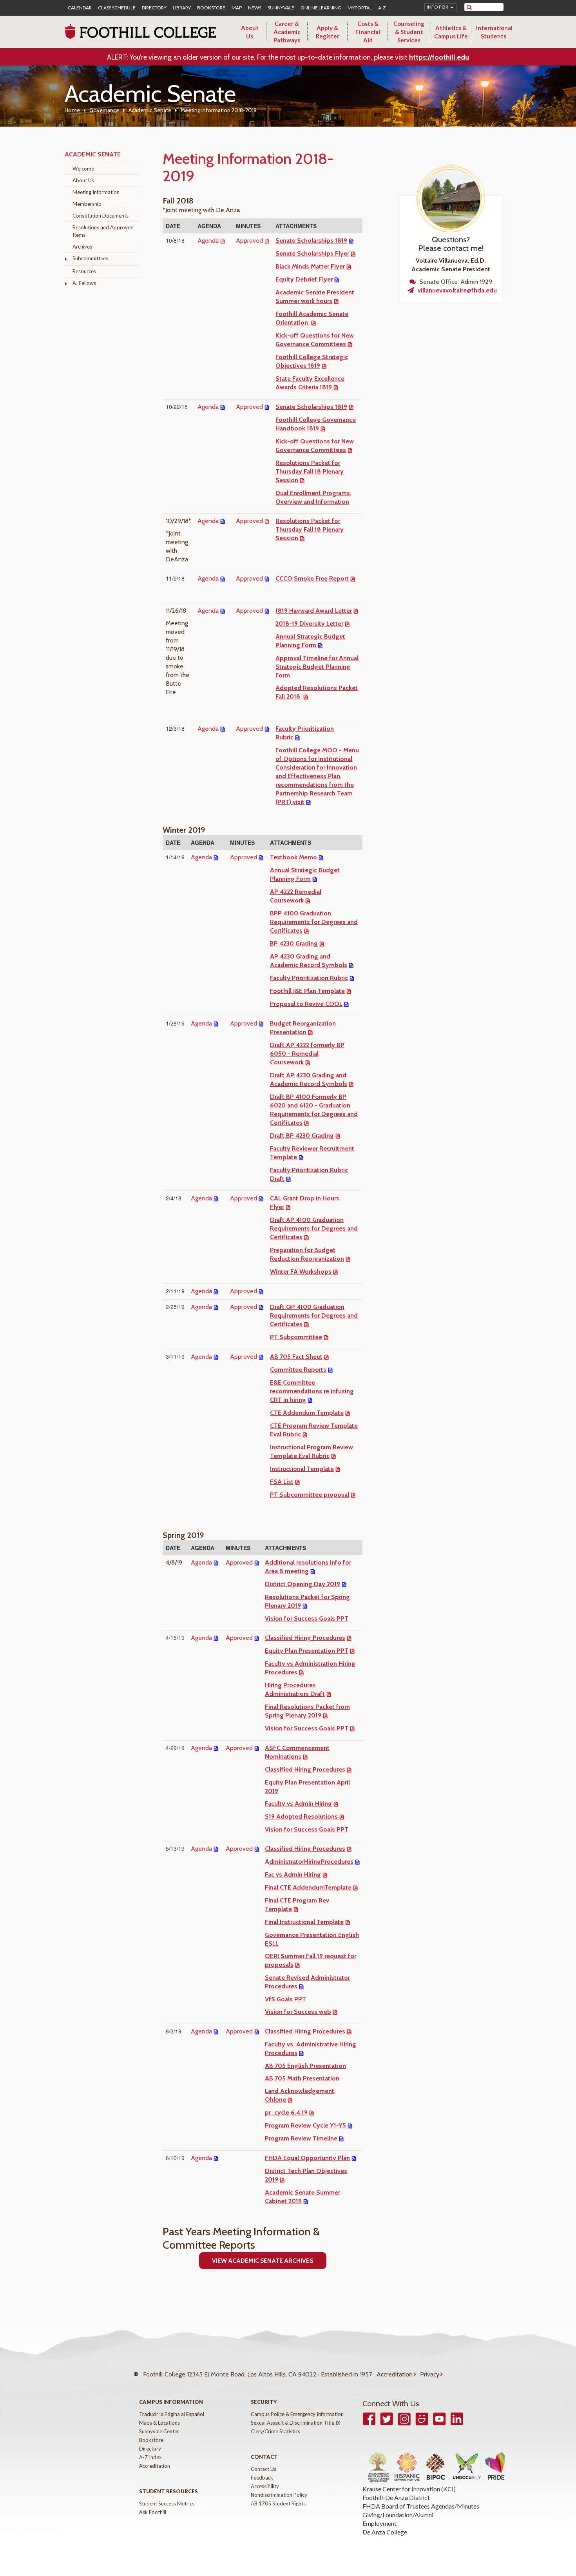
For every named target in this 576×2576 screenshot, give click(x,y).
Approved (249, 241)
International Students (494, 32)
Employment (379, 2523)
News (255, 8)
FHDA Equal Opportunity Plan (307, 2158)
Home (72, 110)
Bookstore (211, 8)
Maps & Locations (159, 2423)
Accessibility (265, 2486)
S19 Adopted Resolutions (301, 1816)
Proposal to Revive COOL (306, 1004)
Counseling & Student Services (409, 32)
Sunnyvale (281, 8)
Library (182, 8)
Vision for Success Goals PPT (307, 1618)
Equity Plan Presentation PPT (307, 1651)
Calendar (80, 8)
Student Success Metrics (167, 2503)
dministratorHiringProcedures (311, 1862)
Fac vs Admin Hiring (293, 1874)
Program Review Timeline (301, 2138)
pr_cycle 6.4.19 (286, 2112)
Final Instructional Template (304, 1922)
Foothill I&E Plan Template (307, 991)
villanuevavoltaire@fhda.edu (457, 290)
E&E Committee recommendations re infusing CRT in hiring (312, 1391)
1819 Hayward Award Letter (314, 611)
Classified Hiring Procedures (305, 1638)
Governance (104, 110)
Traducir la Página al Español (172, 2414)
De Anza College (385, 2532)
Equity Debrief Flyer (304, 279)
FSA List (282, 1482)
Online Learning (321, 8)
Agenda (208, 241)
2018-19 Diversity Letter (309, 624)
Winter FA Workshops (301, 1272)
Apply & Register (328, 32)
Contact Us (264, 2469)
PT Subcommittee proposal (310, 1495)
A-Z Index (150, 2457)
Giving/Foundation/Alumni (398, 2515)
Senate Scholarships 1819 (311, 241)
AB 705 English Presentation (305, 2066)
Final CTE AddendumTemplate (308, 1887)
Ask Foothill (153, 2512)
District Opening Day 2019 (302, 1584)
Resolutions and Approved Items (103, 231)
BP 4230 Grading (294, 943)
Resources (84, 271)
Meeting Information (96, 192)
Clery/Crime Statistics (275, 2431)
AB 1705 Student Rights (278, 2503)
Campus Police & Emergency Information (297, 2414)
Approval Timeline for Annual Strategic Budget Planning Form (317, 667)
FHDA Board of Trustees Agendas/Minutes (421, 2506)
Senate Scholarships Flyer (312, 253)
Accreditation (395, 2374)
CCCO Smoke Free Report (312, 578)
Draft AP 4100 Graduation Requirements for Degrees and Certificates (314, 1228)
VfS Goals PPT (285, 1999)
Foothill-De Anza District (396, 2497)
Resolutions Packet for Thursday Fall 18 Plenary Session (310, 471)
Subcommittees (90, 258)
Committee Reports (298, 1370)
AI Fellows (84, 283)
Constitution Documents (101, 216)
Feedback (262, 2478)
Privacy (430, 2374)
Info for (437, 7)
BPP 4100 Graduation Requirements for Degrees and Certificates (314, 922)
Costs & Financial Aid (368, 32)
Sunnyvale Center (159, 2431)
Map (237, 8)
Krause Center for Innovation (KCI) (409, 2489)
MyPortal (360, 8)
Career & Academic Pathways (287, 32)
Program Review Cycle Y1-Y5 (305, 2125)
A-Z (382, 8)
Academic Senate (150, 110)
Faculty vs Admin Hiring (298, 1804)
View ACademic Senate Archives (263, 2261)
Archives (82, 247)
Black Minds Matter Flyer (310, 266)
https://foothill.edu (439, 57)
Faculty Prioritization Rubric (309, 978)
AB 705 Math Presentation (302, 2078)
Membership (87, 204)
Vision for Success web (298, 2012)
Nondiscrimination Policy (279, 2495)
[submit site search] (469, 7)
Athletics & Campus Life (451, 32)
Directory (154, 8)
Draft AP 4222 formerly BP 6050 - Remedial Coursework (307, 1054)
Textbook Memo (293, 857)
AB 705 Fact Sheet (296, 1357)
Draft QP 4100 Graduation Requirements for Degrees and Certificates (314, 1315)
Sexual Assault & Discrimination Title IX (295, 2423)
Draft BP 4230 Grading (302, 1136)
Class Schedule (117, 8)
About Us (250, 32)
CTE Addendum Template (307, 1413)
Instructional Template (302, 1469)
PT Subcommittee (296, 1337)
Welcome (83, 169)
